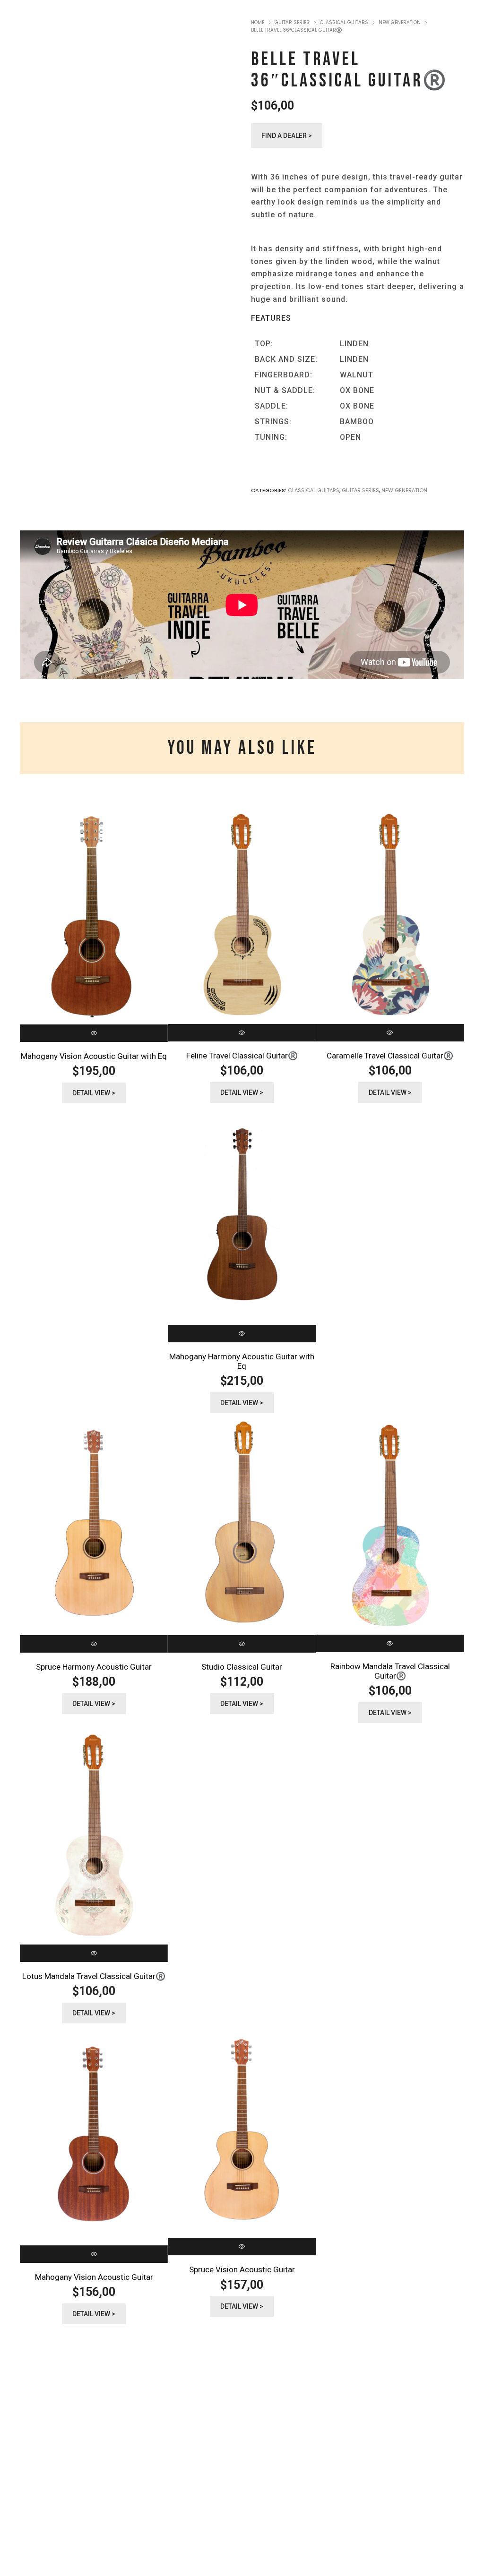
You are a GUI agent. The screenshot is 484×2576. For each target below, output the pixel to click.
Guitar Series (360, 490)
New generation (404, 490)
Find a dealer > (287, 136)
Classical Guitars (314, 490)
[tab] (242, 748)
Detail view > (94, 1093)
